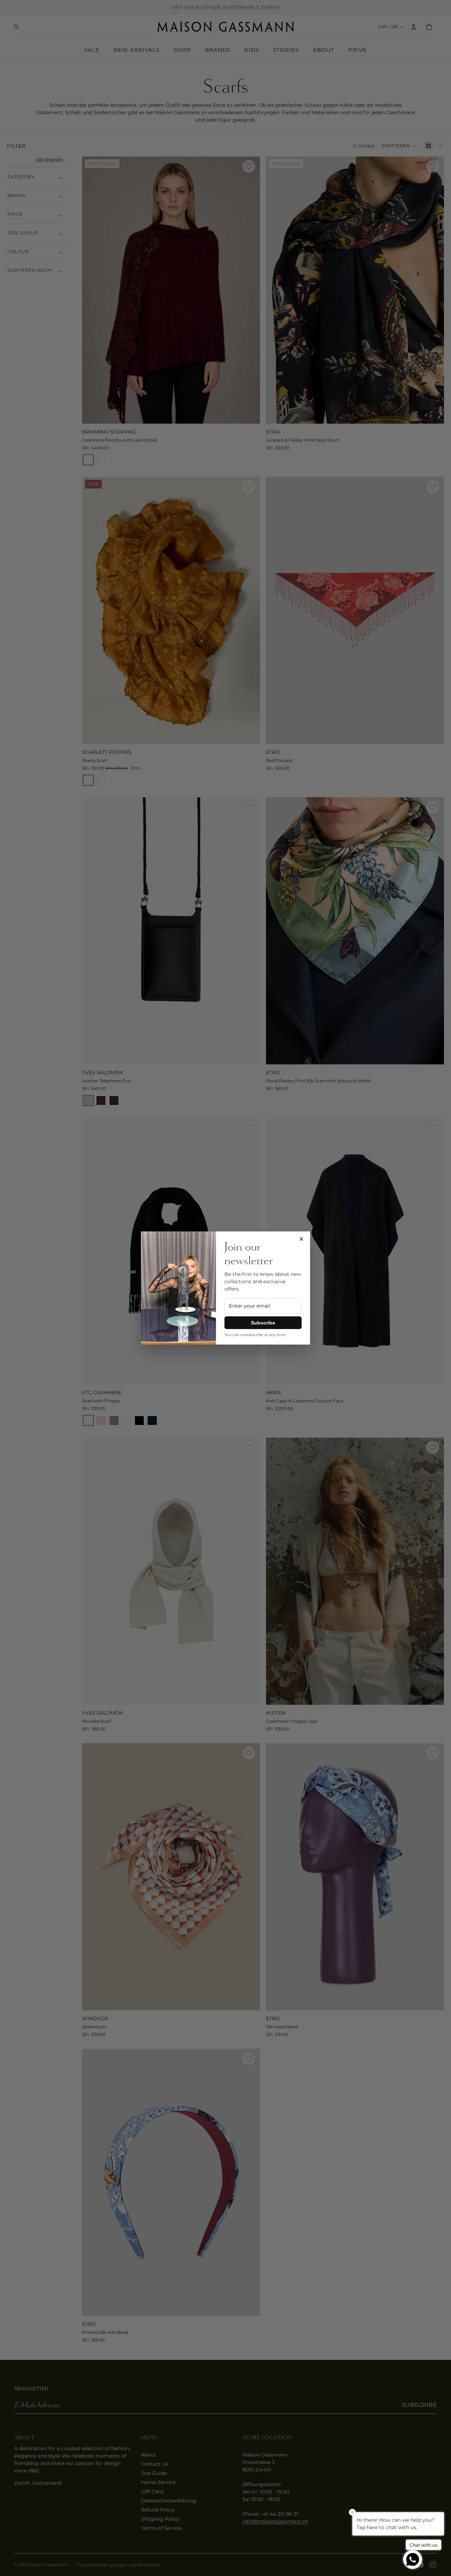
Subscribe (263, 1323)
